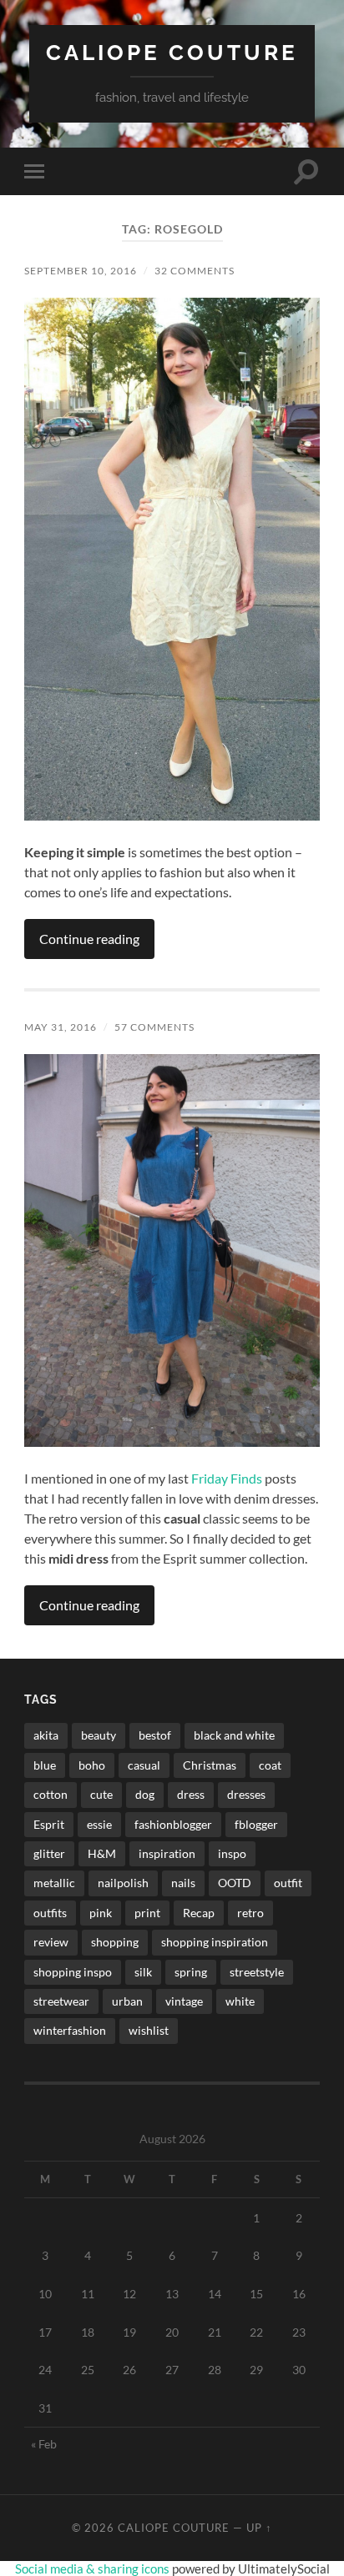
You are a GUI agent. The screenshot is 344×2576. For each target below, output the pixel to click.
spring (191, 1972)
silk (143, 1972)
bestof (155, 1735)
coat (270, 1765)
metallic (54, 1883)
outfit (288, 1883)
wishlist (149, 2030)
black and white (234, 1735)
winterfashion (70, 2030)
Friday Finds (227, 1478)
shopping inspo (73, 1972)
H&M (102, 1853)
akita (46, 1735)
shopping (115, 1942)
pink (101, 1913)
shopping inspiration (215, 1942)
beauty (99, 1735)
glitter (49, 1853)
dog (145, 1794)
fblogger (256, 1824)
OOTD (235, 1883)
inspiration (167, 1853)
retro (250, 1913)
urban (127, 2001)
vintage (184, 2001)
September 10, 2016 (81, 271)
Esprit (49, 1824)
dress (191, 1794)
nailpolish (123, 1883)
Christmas (210, 1765)
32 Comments (195, 271)
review (51, 1942)
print (147, 1913)
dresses (246, 1794)
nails (183, 1883)
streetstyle (257, 1972)
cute (101, 1794)
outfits (50, 1913)
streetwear (61, 2001)
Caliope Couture (172, 52)
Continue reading (89, 939)
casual (144, 1765)
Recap (199, 1913)
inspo (232, 1853)
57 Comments (154, 1027)
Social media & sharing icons (94, 2568)
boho (92, 1765)
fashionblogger (173, 1824)
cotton (51, 1794)
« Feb (44, 2444)
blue (45, 1765)
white (240, 2001)
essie (99, 1824)
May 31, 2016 (61, 1027)
